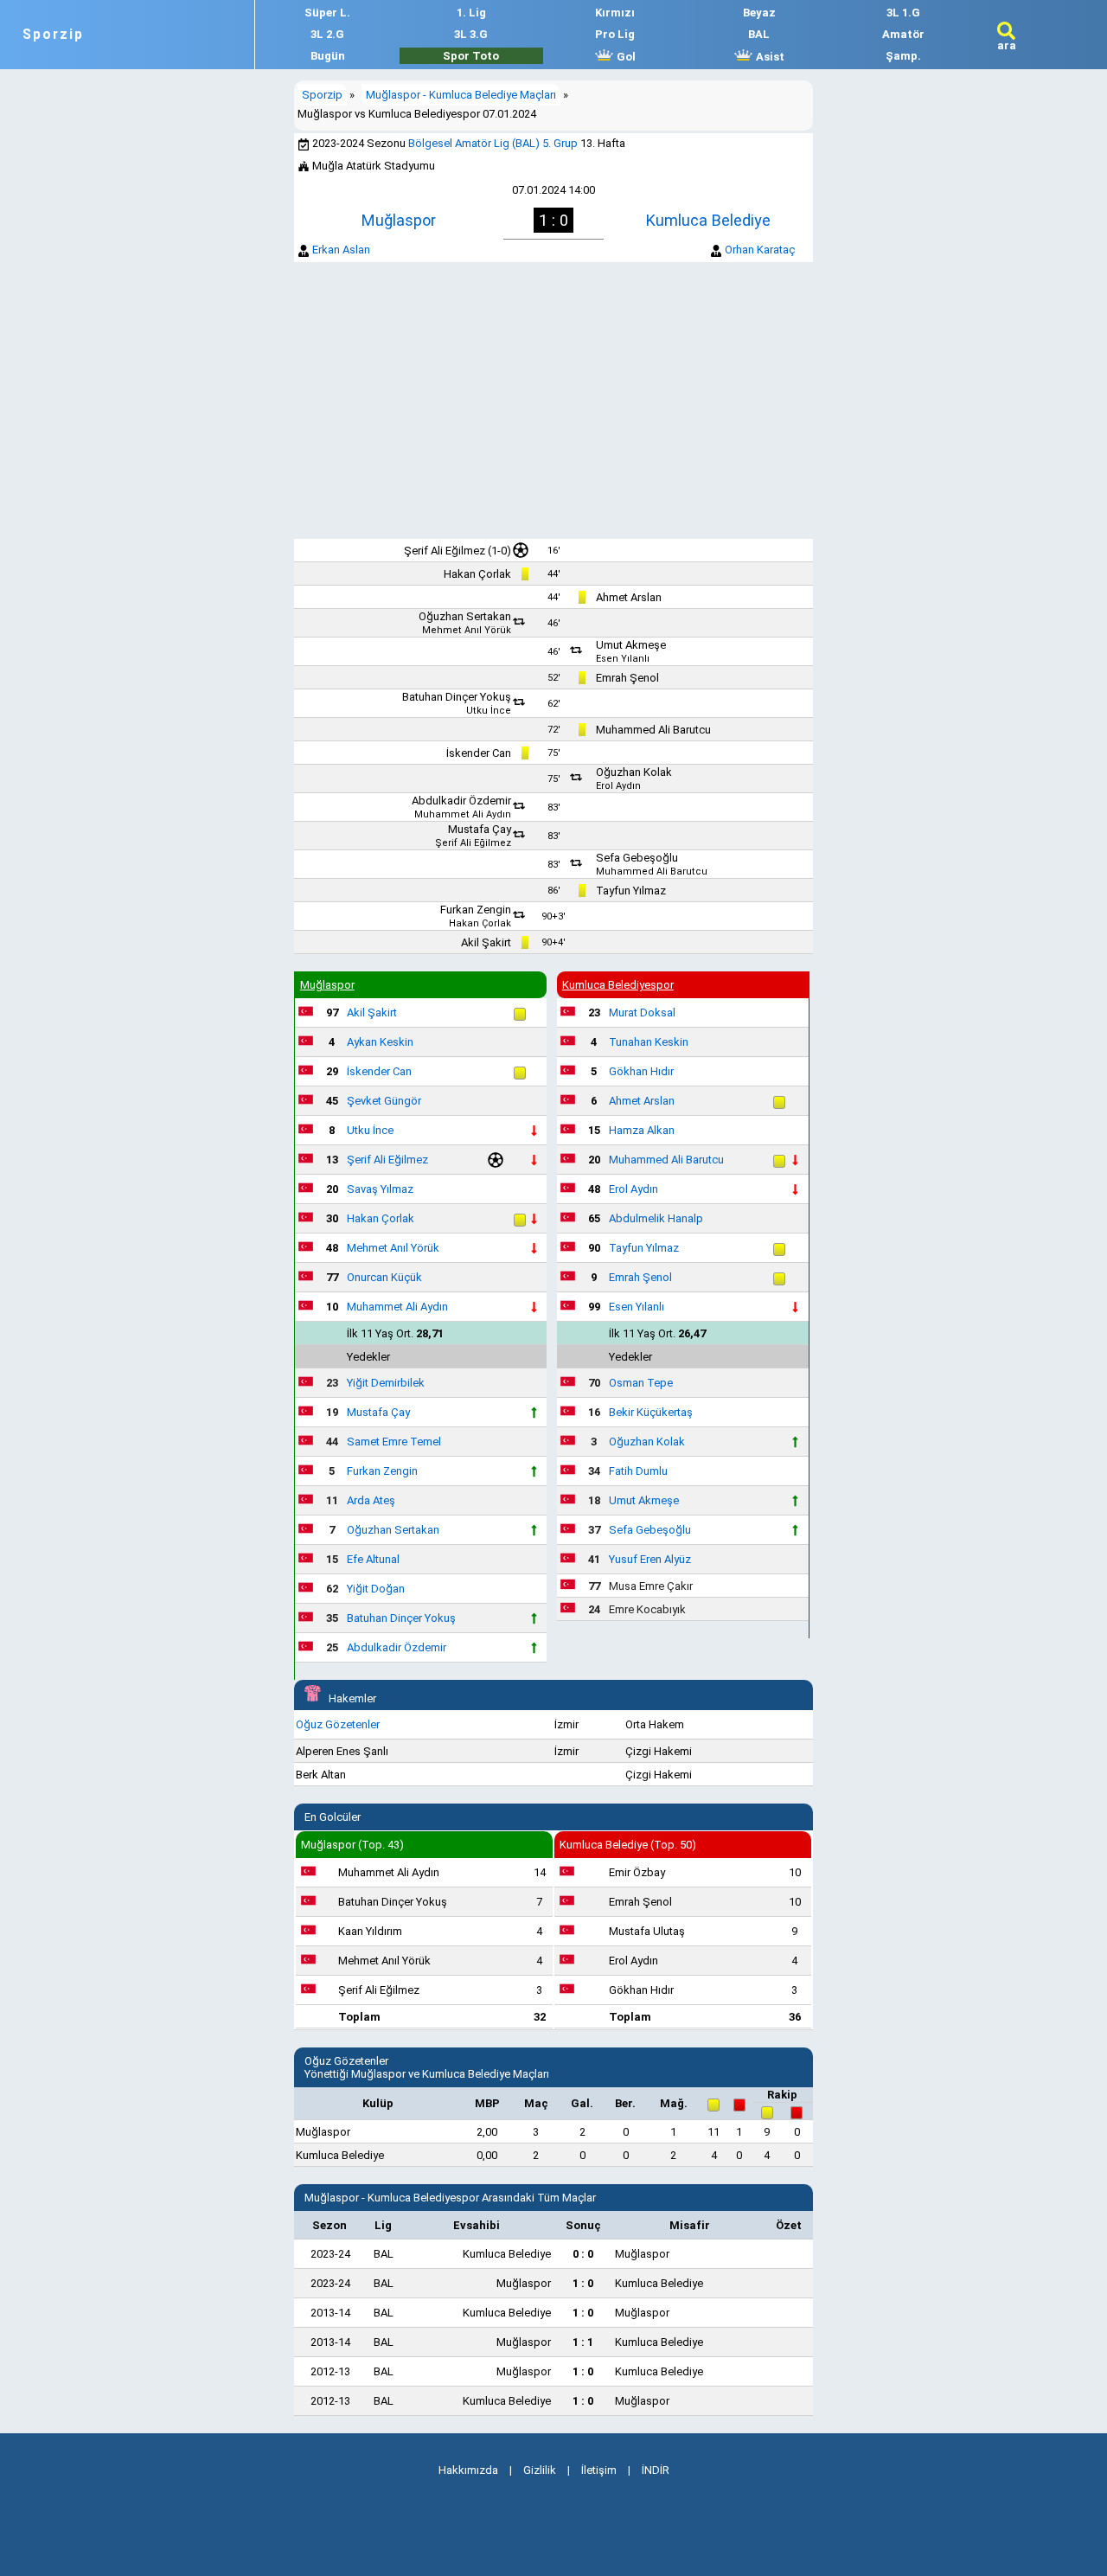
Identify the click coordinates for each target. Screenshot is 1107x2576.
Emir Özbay (637, 1872)
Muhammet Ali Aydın (463, 814)
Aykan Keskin (380, 1042)
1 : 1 (583, 2342)
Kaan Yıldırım (370, 1931)
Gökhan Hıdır (641, 1071)
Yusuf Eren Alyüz (650, 1559)
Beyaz (759, 13)
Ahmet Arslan (629, 597)
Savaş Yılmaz (380, 1189)
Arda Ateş (371, 1500)
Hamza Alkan (642, 1130)
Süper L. (327, 13)
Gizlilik (540, 2470)
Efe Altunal (373, 1559)
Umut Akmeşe (631, 645)
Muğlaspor (399, 220)
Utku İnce (489, 711)
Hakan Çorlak (477, 574)
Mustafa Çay (480, 829)
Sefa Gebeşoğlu (637, 858)
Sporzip (53, 35)
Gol (625, 57)
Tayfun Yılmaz (631, 891)
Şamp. (903, 56)
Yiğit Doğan (376, 1589)
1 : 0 (583, 2283)
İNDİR (656, 2470)
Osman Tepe (641, 1383)
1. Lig (471, 13)
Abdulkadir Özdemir (461, 801)
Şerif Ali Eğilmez (445, 551)
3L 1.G (903, 13)
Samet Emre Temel (394, 1442)
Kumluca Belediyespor (618, 985)
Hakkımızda (468, 2470)
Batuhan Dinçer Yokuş (457, 697)
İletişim (599, 2470)
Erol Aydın (618, 786)
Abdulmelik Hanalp (656, 1218)
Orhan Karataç (760, 250)
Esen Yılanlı (623, 659)
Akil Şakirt (486, 942)
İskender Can (479, 753)
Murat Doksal (642, 1012)
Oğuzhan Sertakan (465, 616)
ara (1007, 45)
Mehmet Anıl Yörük (467, 630)
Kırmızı (615, 13)
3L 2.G (327, 34)
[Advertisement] (553, 400)
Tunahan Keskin (649, 1042)
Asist (769, 57)
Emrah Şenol (627, 678)
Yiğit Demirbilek (386, 1383)
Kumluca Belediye (708, 220)
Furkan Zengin (476, 910)
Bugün (328, 56)
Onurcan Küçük (384, 1277)
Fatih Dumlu (638, 1471)
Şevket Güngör (384, 1101)
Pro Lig (615, 34)
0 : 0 (583, 2254)
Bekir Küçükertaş (651, 1412)
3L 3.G (471, 34)
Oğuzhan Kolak (634, 772)
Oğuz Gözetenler (338, 1724)
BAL (759, 34)
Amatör (903, 34)
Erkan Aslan (341, 250)
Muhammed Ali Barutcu (653, 730)
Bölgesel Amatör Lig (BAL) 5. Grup (493, 143)
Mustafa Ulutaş (647, 1931)
